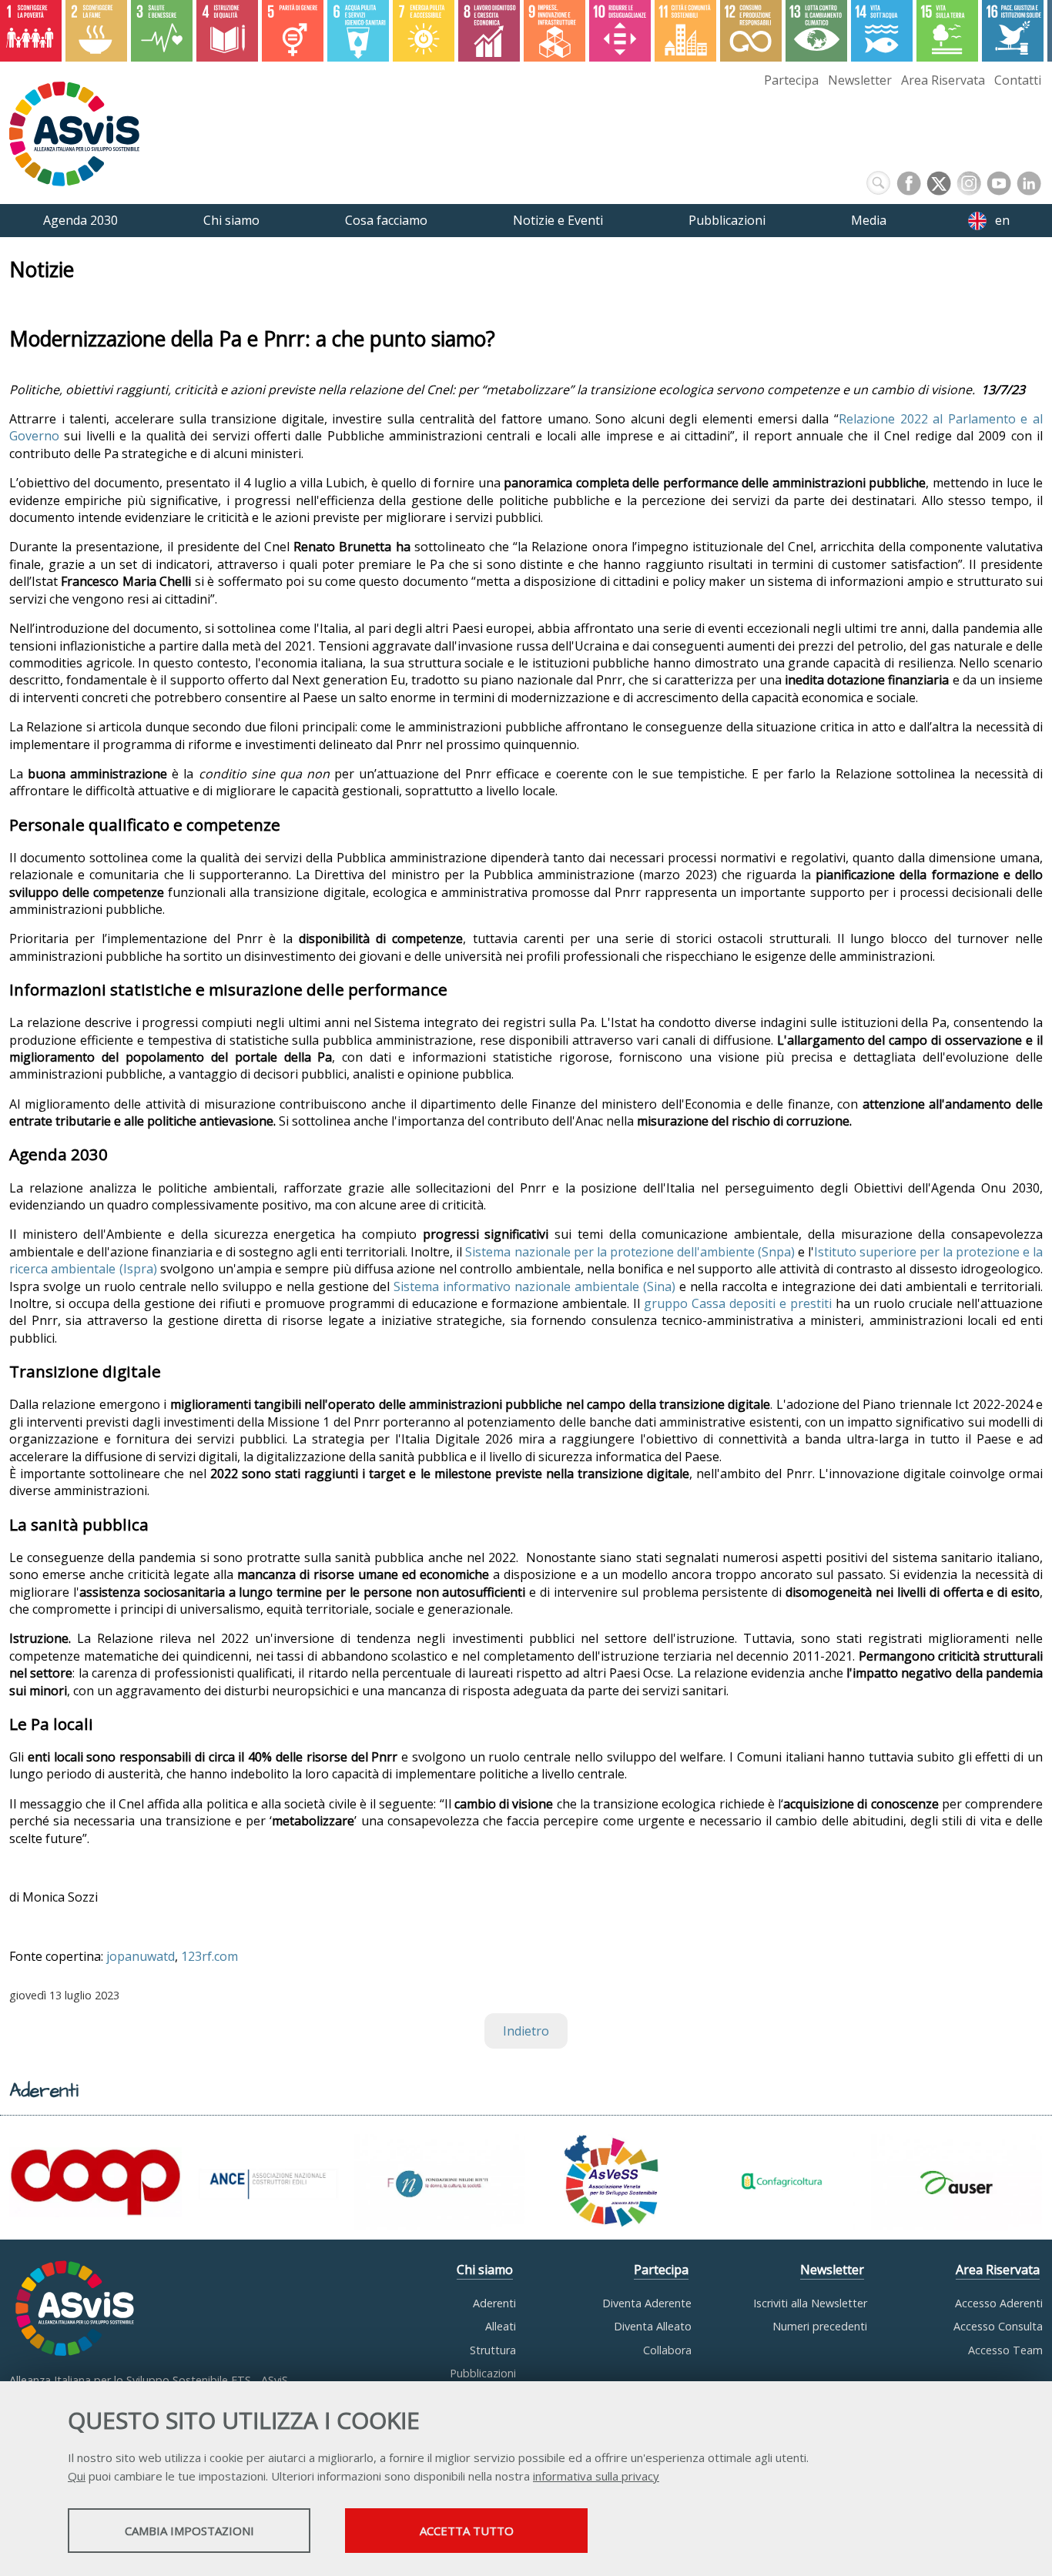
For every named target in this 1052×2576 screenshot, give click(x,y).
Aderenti (494, 2303)
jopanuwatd (141, 1956)
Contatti (1018, 80)
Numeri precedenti (820, 2326)
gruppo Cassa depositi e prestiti (738, 1303)
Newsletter (860, 80)
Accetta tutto (467, 2531)
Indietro (526, 2031)
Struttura (493, 2350)
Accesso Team (1005, 2350)
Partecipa (791, 80)
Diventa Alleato (653, 2326)
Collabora (667, 2350)
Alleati (501, 2326)
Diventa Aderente (647, 2303)
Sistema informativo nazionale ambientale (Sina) (534, 1286)
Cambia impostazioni (189, 2531)
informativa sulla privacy (596, 2476)
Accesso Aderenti (999, 2303)
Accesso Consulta (998, 2326)
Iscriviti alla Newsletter (810, 2303)
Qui (77, 2476)
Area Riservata (943, 80)
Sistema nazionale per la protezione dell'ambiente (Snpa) (630, 1252)
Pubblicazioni (483, 2373)
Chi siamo (485, 2270)
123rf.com (209, 1956)
